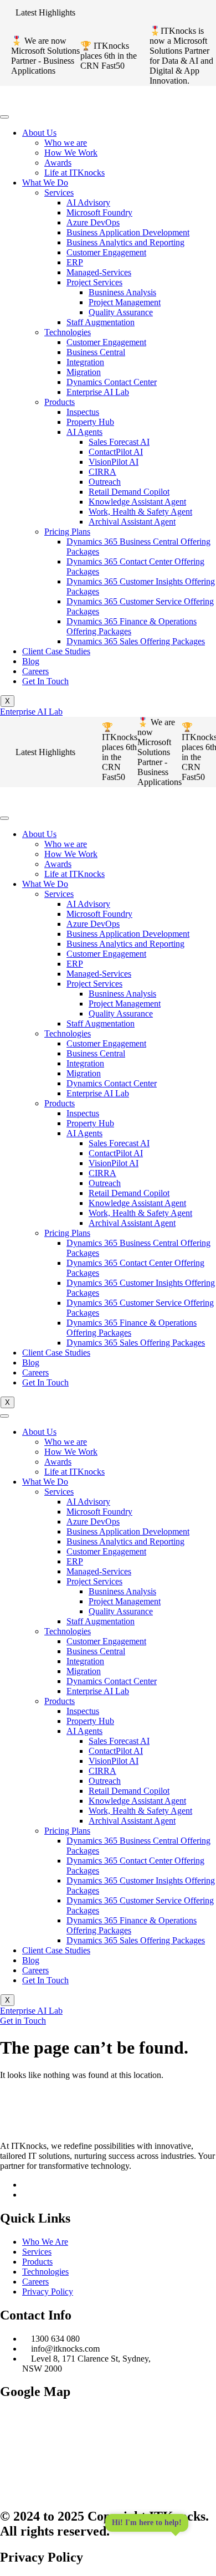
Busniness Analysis (122, 292)
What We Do (45, 183)
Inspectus (83, 412)
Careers (35, 671)
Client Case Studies (56, 651)
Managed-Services (99, 272)
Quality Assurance (121, 312)
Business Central (96, 352)
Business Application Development (128, 232)
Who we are (66, 143)
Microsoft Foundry (99, 212)
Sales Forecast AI (119, 442)
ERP (75, 262)
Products (60, 402)
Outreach (105, 482)
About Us (39, 133)
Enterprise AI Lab (98, 392)
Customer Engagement (106, 252)
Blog (31, 661)
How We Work (71, 153)
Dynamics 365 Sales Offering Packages (136, 641)
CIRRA (102, 472)
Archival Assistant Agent (132, 522)
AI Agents (84, 432)
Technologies (68, 332)
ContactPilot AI (116, 452)
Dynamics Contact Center (112, 382)
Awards (58, 163)
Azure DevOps (93, 222)
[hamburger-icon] (4, 117)
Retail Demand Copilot (129, 492)
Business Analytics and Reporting (125, 242)
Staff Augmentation (101, 322)
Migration (84, 372)
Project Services (94, 282)
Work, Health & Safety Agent (140, 512)
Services (59, 193)
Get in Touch (23, 2021)
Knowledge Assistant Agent (137, 502)
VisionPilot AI (114, 462)
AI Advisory (88, 202)
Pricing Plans (67, 532)
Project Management (125, 302)
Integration (85, 362)
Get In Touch (45, 681)
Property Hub (90, 422)
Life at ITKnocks (74, 173)
